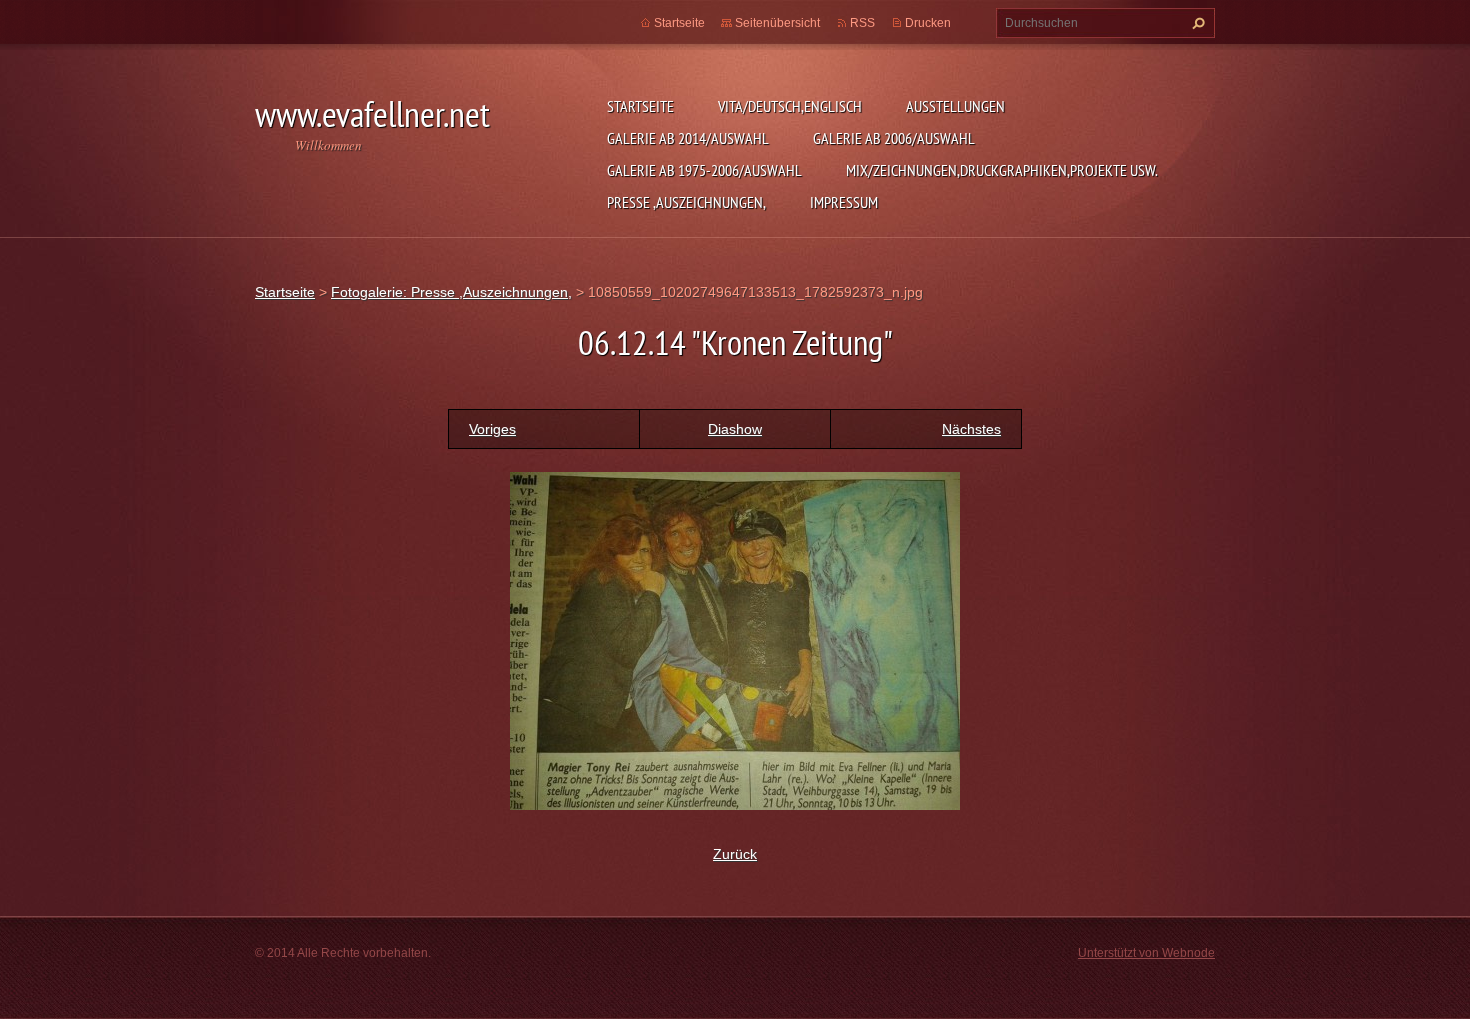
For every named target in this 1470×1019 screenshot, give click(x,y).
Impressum (844, 202)
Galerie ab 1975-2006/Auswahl (704, 170)
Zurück (735, 854)
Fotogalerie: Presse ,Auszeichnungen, (451, 292)
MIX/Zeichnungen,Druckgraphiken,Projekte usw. (1002, 170)
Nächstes (971, 429)
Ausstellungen (955, 106)
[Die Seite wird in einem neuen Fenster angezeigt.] (735, 639)
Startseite (640, 106)
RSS (862, 23)
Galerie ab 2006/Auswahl (894, 138)
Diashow (735, 429)
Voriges (492, 429)
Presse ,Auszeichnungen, (686, 202)
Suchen (1196, 23)
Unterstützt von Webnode (1146, 953)
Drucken (928, 23)
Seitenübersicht (777, 23)
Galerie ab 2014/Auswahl (688, 138)
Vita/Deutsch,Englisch (790, 106)
